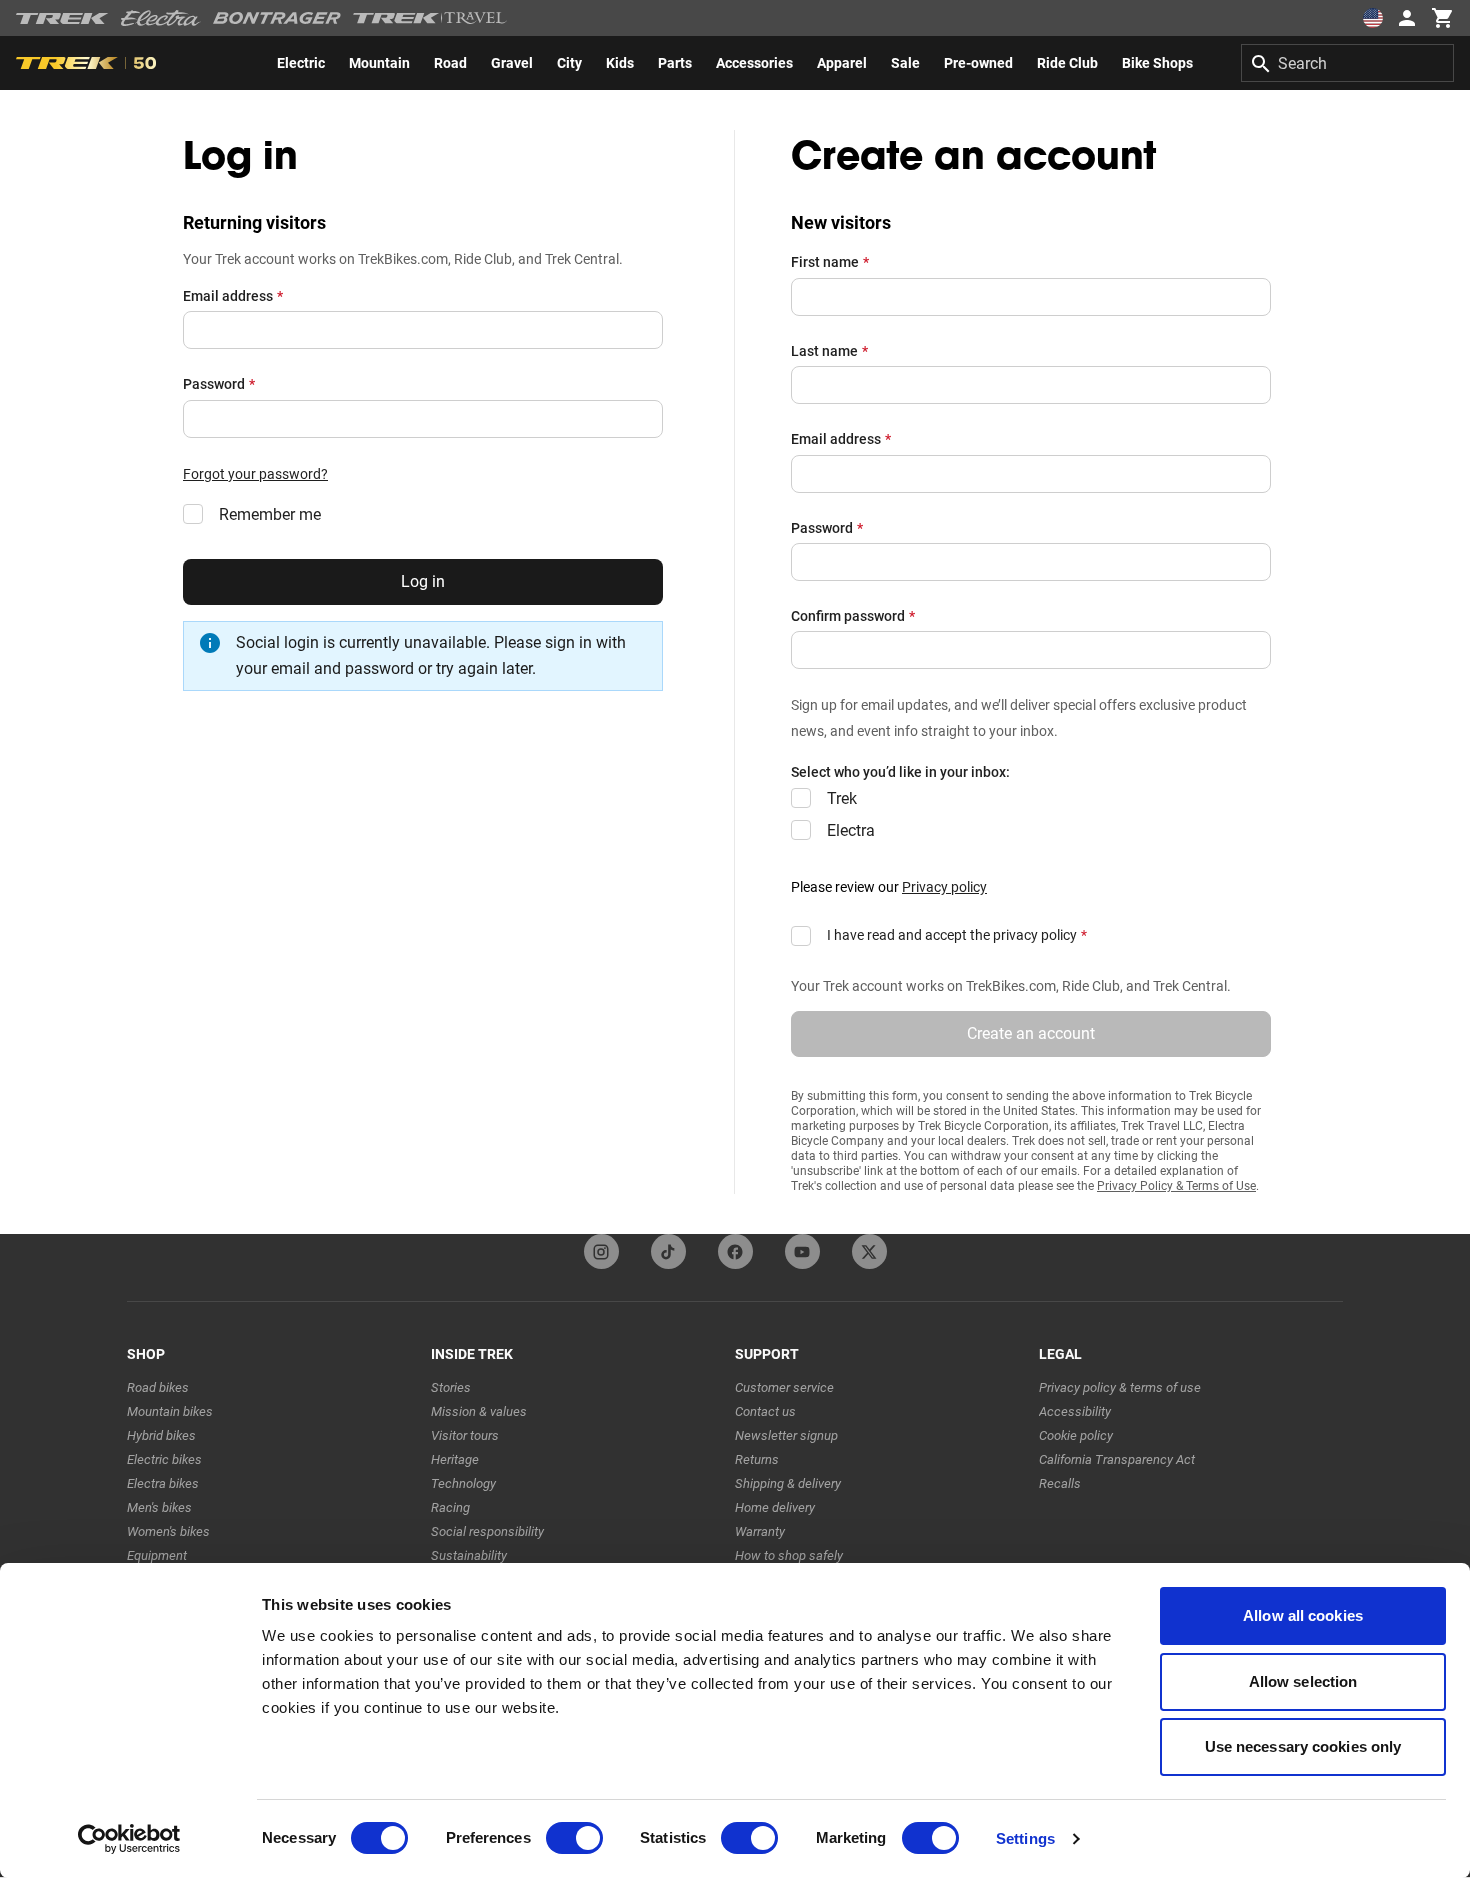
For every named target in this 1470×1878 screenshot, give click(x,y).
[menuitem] (301, 63)
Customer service (784, 1387)
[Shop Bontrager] (277, 18)
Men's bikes (159, 1507)
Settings (1025, 1838)
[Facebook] (735, 1251)
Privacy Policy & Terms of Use (1176, 1186)
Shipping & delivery (788, 1483)
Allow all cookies (1303, 1615)
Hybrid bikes (161, 1435)
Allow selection (1303, 1681)
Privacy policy (944, 887)
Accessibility (1075, 1411)
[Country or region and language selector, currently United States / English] (1372, 18)
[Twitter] (869, 1251)
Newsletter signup (786, 1435)
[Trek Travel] (430, 18)
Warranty (760, 1531)
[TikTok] (668, 1251)
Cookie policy (1076, 1435)
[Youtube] (802, 1251)
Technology (463, 1483)
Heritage (455, 1459)
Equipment (157, 1555)
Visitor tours (465, 1435)
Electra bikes (163, 1483)
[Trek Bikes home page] (62, 18)
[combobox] (1347, 63)
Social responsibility (487, 1531)
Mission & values (479, 1411)
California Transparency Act (1117, 1459)
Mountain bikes (170, 1411)
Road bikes (158, 1387)
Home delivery (775, 1507)
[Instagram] (601, 1251)
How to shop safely (789, 1555)
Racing (450, 1507)
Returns (757, 1459)
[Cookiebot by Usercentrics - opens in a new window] (129, 1839)
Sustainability (469, 1555)
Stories (451, 1387)
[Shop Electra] (161, 18)
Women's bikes (168, 1531)
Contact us (765, 1411)
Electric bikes (164, 1459)
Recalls (1060, 1483)
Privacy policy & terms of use (1120, 1387)
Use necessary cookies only (1303, 1746)
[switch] (574, 1838)
